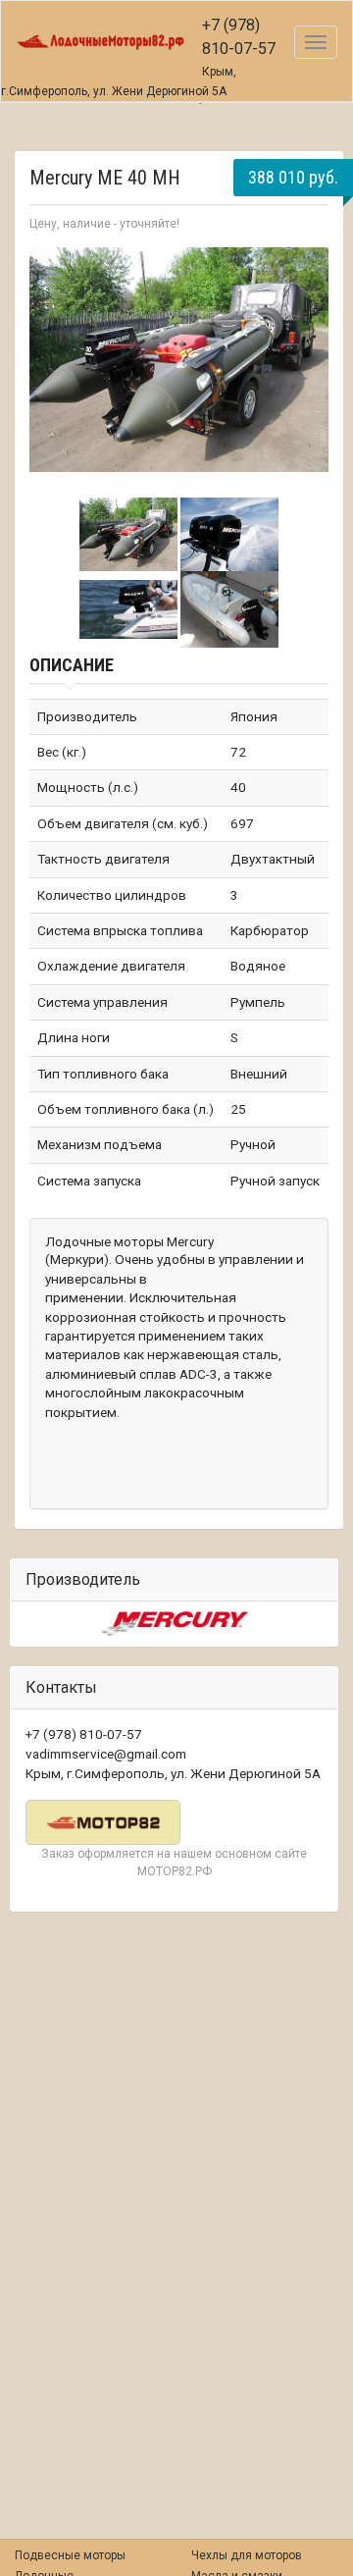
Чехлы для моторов (247, 2555)
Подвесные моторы (70, 2555)
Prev (55, 363)
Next (303, 363)
